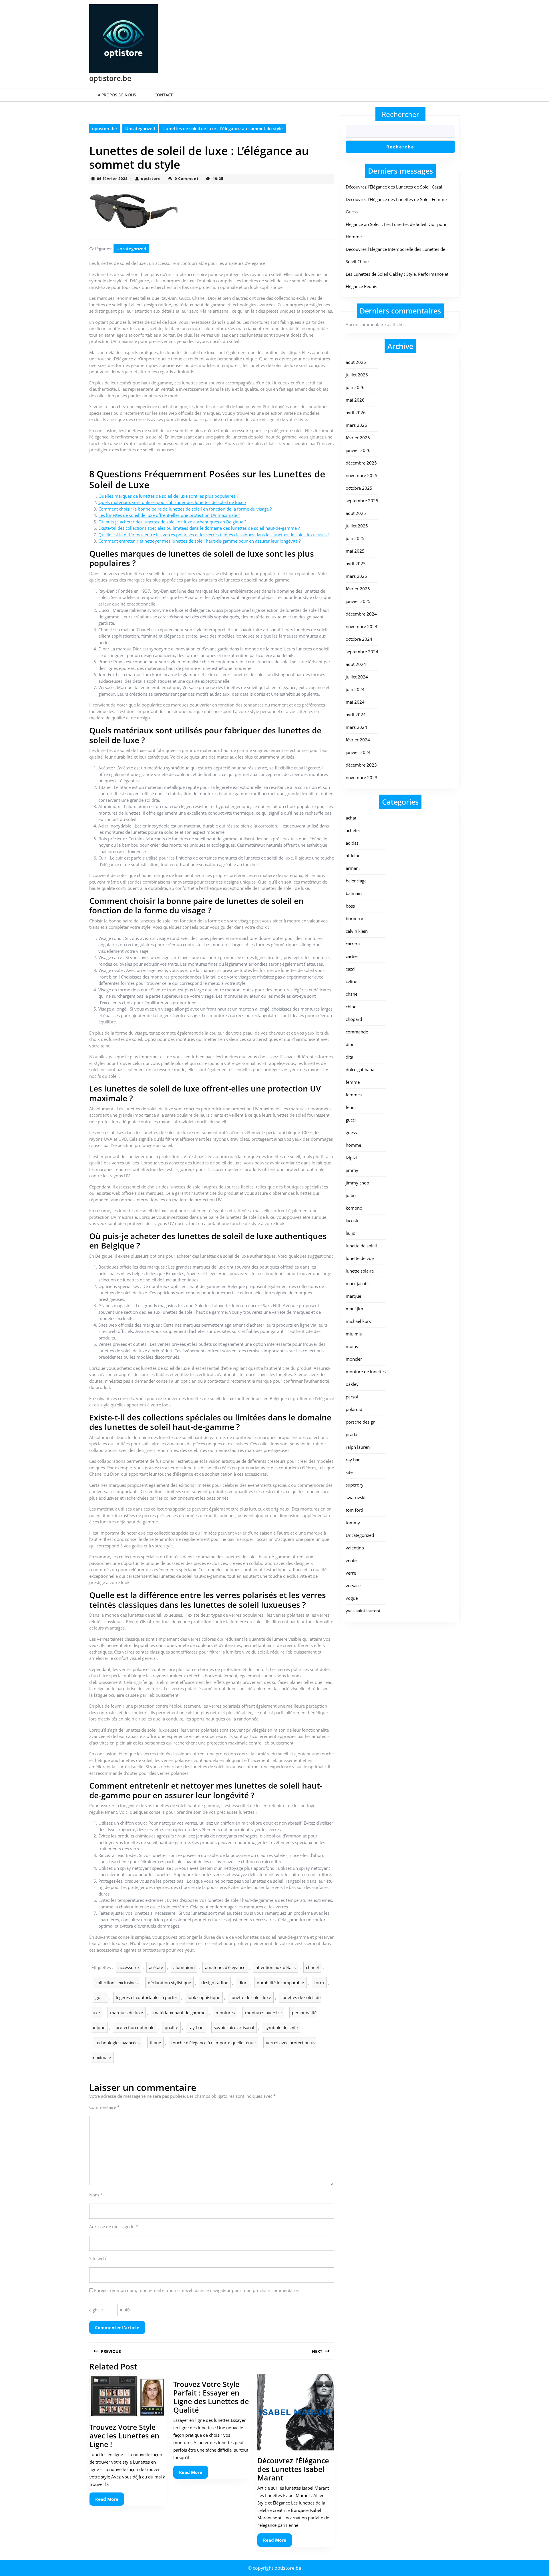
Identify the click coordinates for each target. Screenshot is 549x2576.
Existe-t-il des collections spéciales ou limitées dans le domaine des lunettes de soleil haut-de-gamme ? (199, 528)
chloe (351, 1007)
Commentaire (104, 2107)
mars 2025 (356, 576)
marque (353, 1296)
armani (353, 868)
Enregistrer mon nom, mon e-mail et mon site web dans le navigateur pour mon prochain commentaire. (196, 2290)
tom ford (354, 1510)
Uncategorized (140, 128)
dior (242, 1982)
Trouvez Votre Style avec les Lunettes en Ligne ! (124, 2436)
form (319, 1982)
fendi (351, 1107)
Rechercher (400, 114)
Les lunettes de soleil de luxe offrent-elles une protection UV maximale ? (169, 515)
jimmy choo (357, 1183)
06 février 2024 (112, 178)
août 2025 (356, 513)
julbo (351, 1195)
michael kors (358, 1321)
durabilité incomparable (280, 1982)
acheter (353, 830)
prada (351, 1434)
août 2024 (356, 664)
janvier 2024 (358, 752)
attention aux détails (276, 1967)
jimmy (352, 1170)
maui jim (354, 1309)
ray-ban (196, 2027)
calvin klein (357, 931)
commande (357, 1032)
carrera (353, 944)
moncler (354, 1359)
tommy (353, 1523)
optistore (151, 178)
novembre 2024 (362, 626)
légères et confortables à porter (147, 1997)
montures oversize (263, 2013)
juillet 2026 (357, 375)
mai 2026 (355, 400)
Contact (164, 95)
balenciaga (356, 881)
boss (350, 906)
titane (155, 2043)
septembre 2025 (362, 501)
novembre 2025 (362, 475)
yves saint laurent (363, 1611)
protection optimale (135, 2027)
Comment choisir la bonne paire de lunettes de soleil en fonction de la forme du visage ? (185, 509)
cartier (352, 956)
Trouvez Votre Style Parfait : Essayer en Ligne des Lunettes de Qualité (211, 2397)
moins (352, 1346)
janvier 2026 (358, 450)
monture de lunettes (366, 1372)
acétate (156, 1967)
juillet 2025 (357, 526)
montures (225, 2013)
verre (351, 1573)
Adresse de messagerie (114, 2226)
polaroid (354, 1409)
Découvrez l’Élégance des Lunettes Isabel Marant (293, 2469)
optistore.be (110, 78)
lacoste (353, 1220)
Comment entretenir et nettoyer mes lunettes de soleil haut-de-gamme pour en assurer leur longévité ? (199, 541)
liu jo (351, 1233)
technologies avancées (118, 2043)
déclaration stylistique (169, 1982)
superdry (355, 1485)
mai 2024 (355, 702)
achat (351, 818)
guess (351, 1132)
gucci (101, 1997)
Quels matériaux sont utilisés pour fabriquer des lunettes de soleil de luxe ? (172, 502)
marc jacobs (358, 1283)
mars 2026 (356, 425)
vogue (352, 1598)
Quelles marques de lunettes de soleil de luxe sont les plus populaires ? (168, 496)
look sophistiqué (204, 1997)
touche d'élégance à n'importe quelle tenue (213, 2043)
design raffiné (215, 1982)
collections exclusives (117, 1982)
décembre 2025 (361, 463)
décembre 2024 (361, 614)
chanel (312, 1967)
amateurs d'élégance (225, 1967)
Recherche (400, 147)
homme (353, 1145)
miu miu (354, 1334)
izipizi (351, 1158)
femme (353, 1082)
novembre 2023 (362, 777)
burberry (354, 918)
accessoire (129, 1967)
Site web (98, 2259)
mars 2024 (356, 727)
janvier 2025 (358, 601)
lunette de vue (360, 1258)
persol (352, 1397)
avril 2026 (356, 412)
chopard (354, 1019)
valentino (355, 1548)
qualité (171, 2027)
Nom (96, 2195)
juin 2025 (355, 538)
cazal (351, 969)
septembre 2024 (362, 652)
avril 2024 (356, 715)
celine (351, 981)
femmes (354, 1095)
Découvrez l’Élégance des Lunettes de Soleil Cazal (394, 187)
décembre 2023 (361, 765)
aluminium (184, 1967)
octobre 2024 (359, 639)
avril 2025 (356, 563)
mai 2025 (355, 551)
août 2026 (356, 362)
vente (351, 1560)
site (349, 1472)
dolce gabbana (360, 1069)
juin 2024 (355, 689)
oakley (352, 1384)
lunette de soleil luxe (251, 1997)
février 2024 (358, 740)
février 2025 (358, 589)
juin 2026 (355, 387)
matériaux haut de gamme (179, 2013)
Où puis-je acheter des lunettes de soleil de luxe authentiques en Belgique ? (172, 522)
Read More (110, 2501)
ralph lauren (358, 1447)
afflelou (353, 856)
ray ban (353, 1460)
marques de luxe (127, 2013)
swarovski (356, 1497)
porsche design (361, 1422)
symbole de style (281, 2027)
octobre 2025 (359, 488)
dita (349, 1057)
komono (354, 1208)
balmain (354, 893)
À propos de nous (117, 95)
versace (353, 1585)
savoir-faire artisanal (234, 2027)
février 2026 (358, 438)
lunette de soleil (361, 1246)
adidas (352, 843)
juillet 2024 (357, 677)
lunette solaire (360, 1271)
